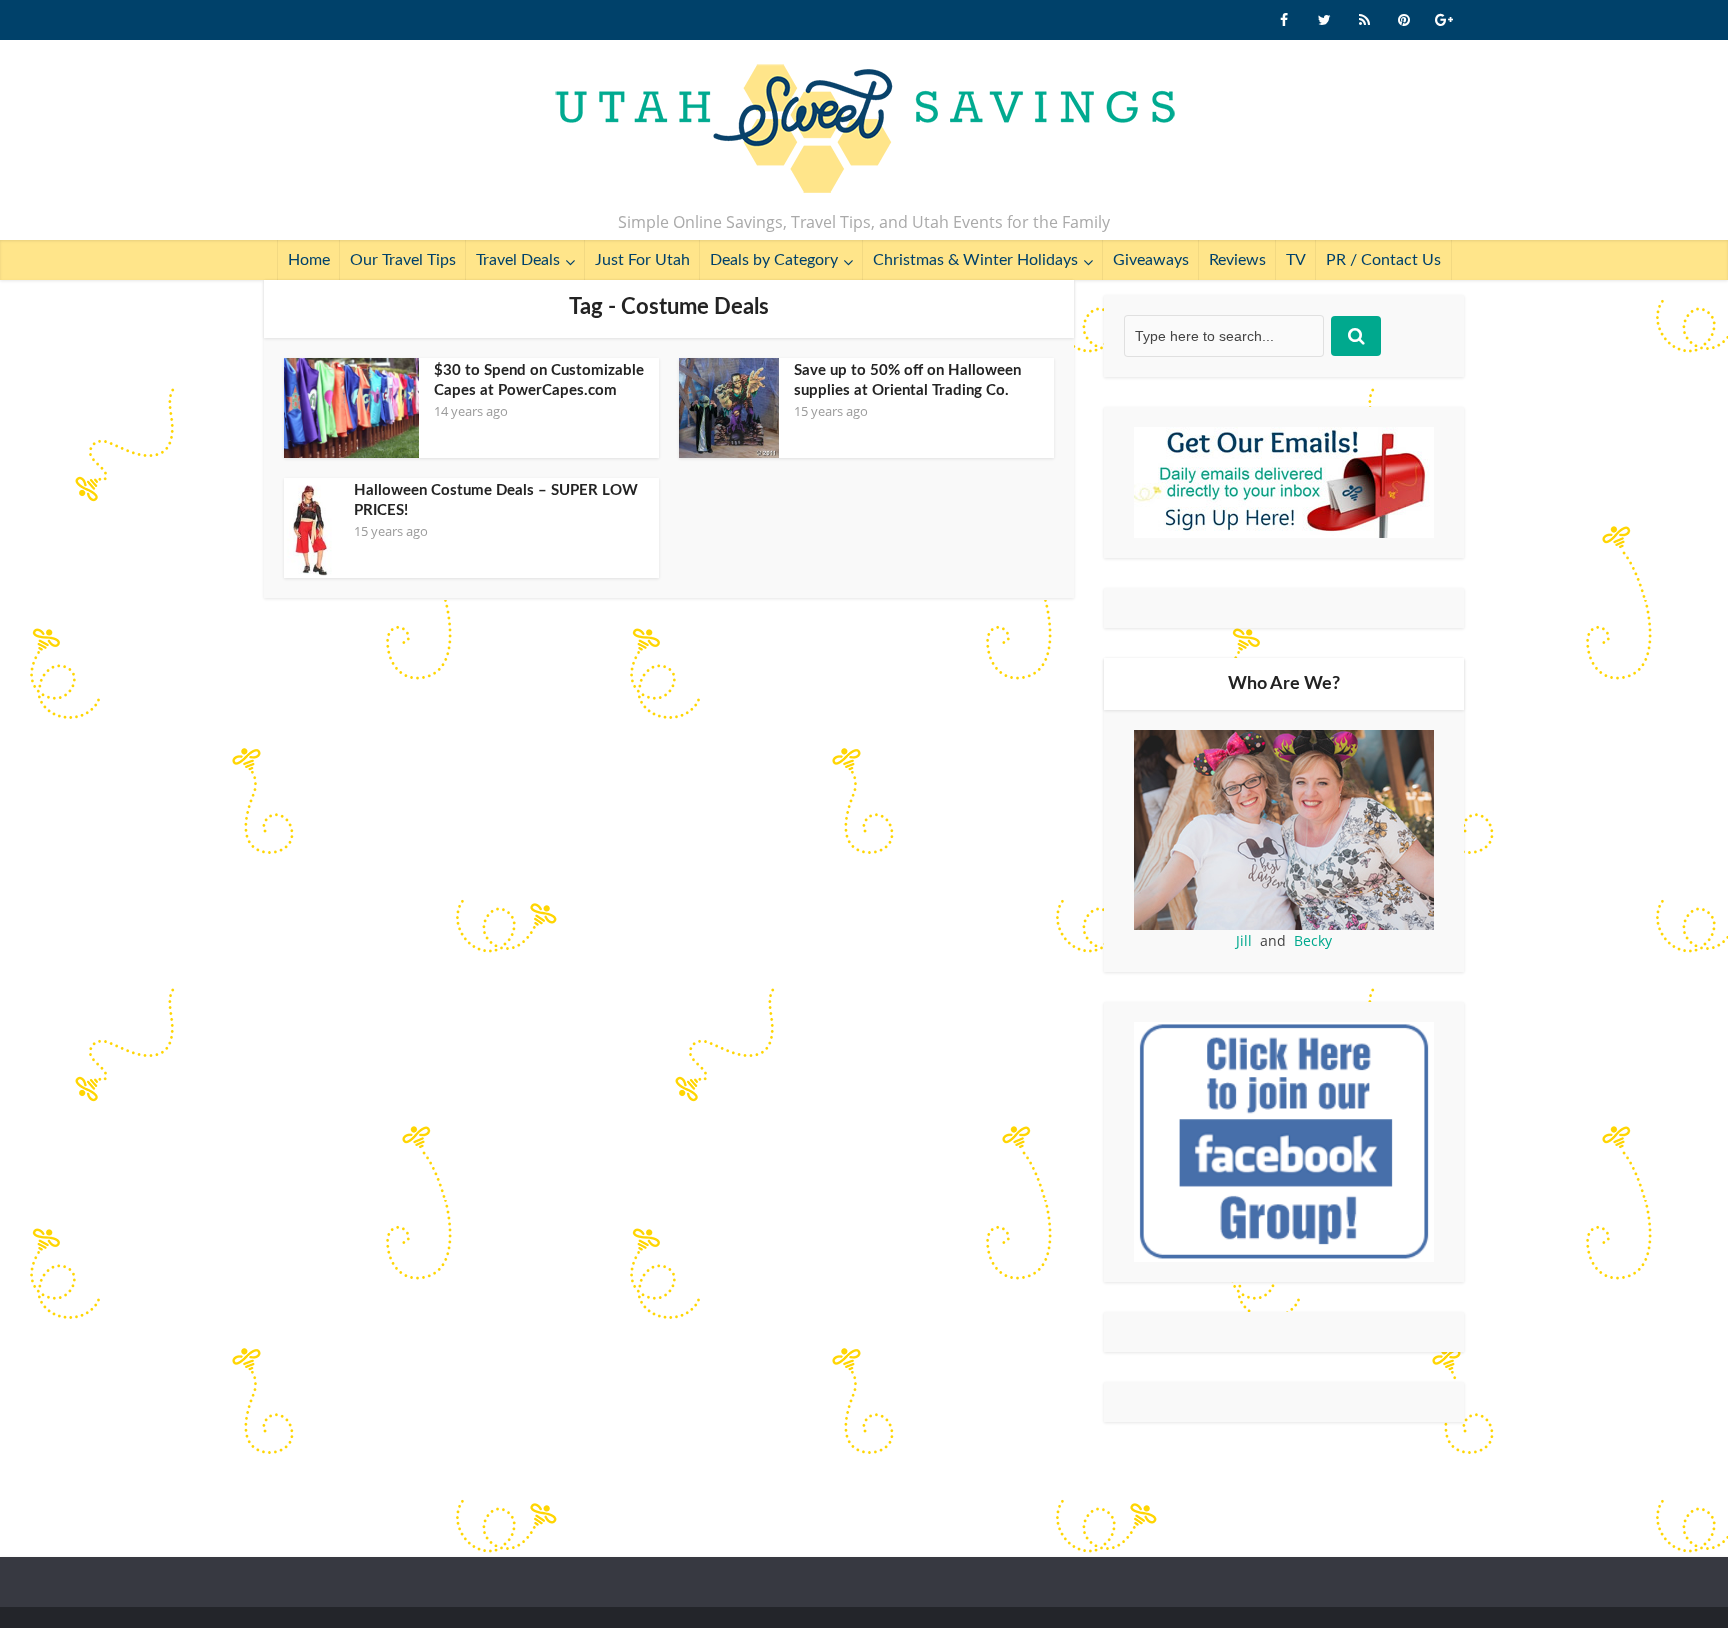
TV (1296, 260)
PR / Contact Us (1383, 260)
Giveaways (1151, 260)
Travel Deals (518, 260)
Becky (1313, 940)
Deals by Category (774, 260)
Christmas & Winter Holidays (975, 260)
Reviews (1237, 260)
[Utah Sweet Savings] (864, 130)
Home (309, 260)
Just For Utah (642, 260)
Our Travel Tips (403, 260)
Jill (1244, 940)
